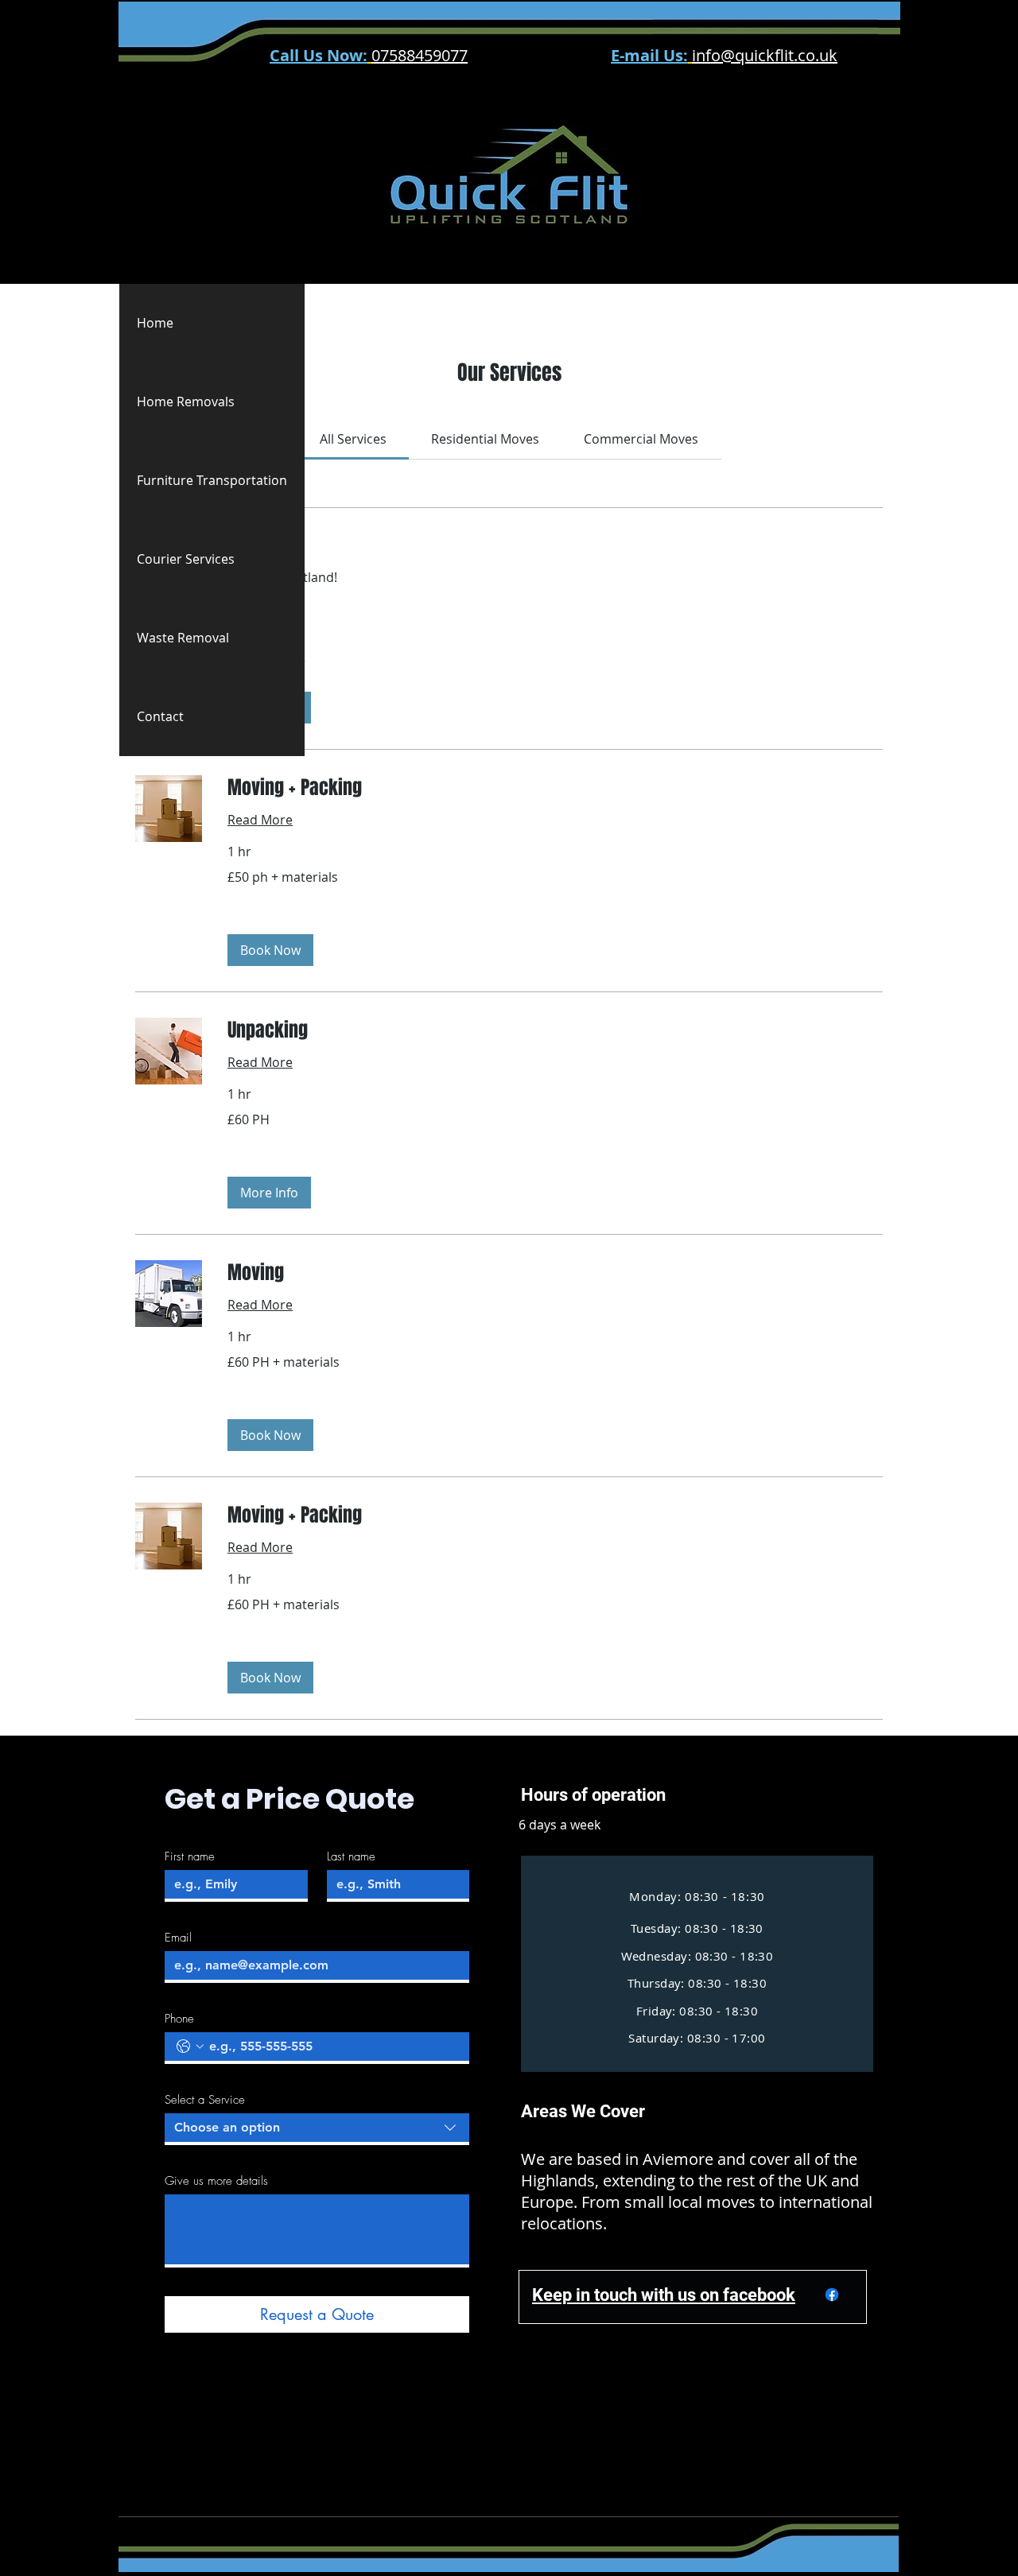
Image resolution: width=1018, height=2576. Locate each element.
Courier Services (186, 559)
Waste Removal (183, 638)
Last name (351, 1856)
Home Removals (186, 402)
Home (155, 323)
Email (178, 1938)
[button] (270, 950)
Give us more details (216, 2181)
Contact (160, 716)
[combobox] (317, 2129)
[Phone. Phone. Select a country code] (190, 2046)
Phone (179, 2019)
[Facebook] (832, 2295)
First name (190, 1856)
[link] (353, 439)
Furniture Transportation (212, 480)
